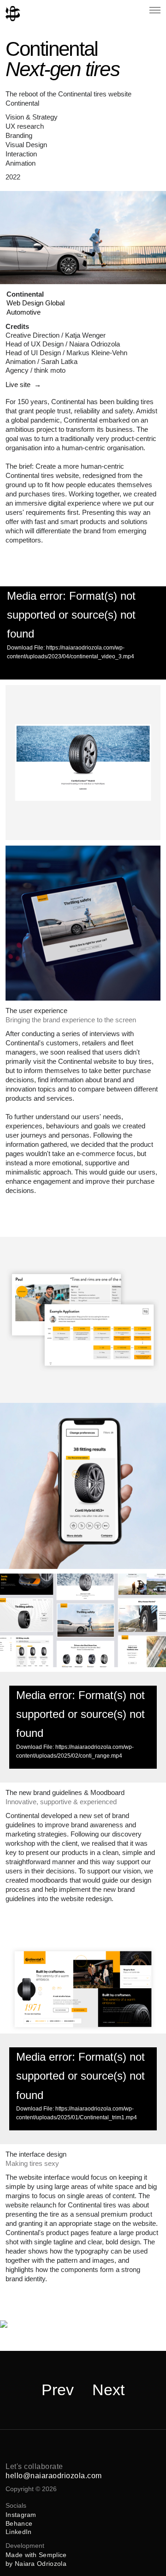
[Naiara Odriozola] (13, 14)
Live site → (23, 385)
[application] (83, 633)
